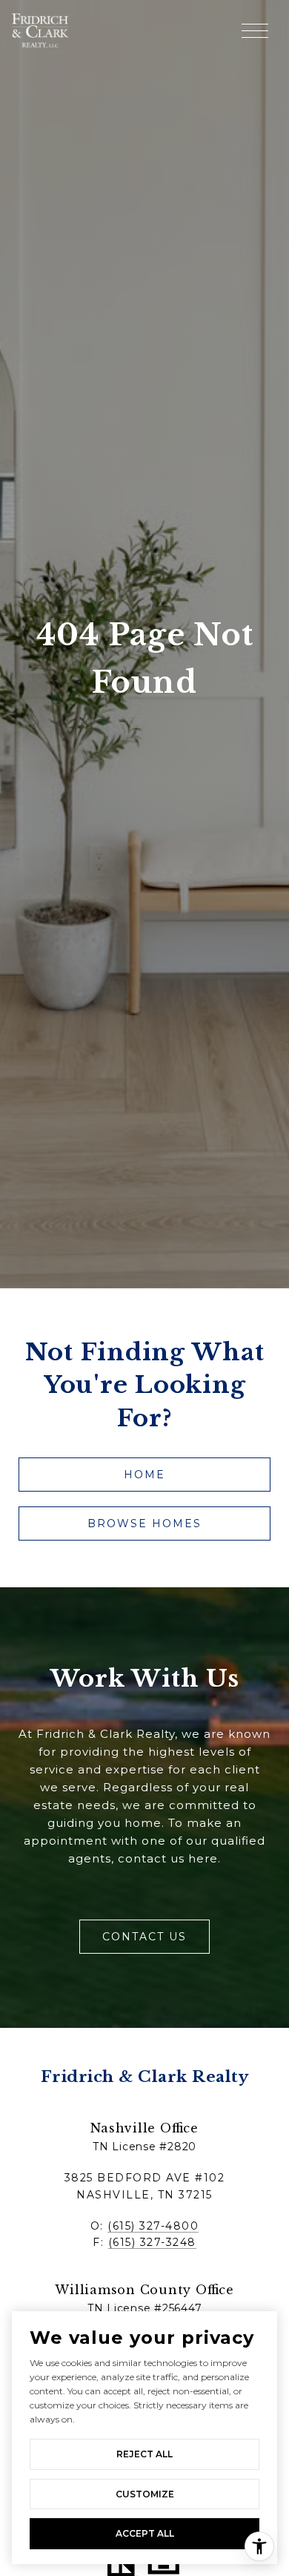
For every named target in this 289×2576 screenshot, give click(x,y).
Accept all (145, 2533)
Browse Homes (144, 1523)
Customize (145, 2494)
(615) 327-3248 (152, 2242)
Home (144, 1475)
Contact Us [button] (144, 1937)
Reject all (144, 2454)
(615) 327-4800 (153, 2226)
